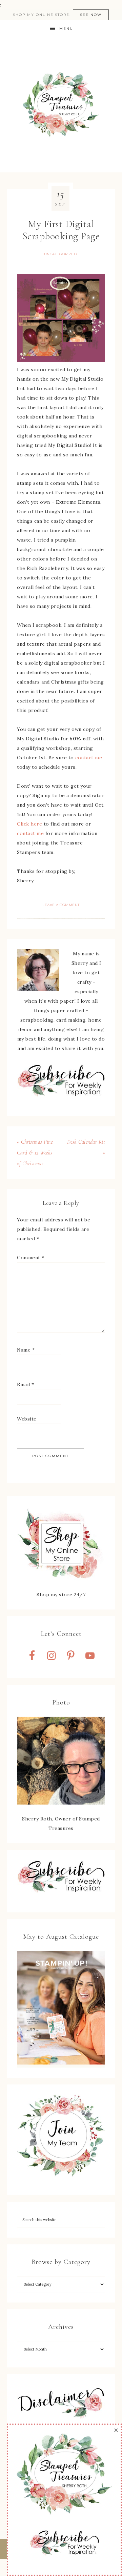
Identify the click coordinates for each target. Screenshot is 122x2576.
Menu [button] (66, 29)
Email (26, 1384)
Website (27, 1419)
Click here (29, 824)
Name (26, 1350)
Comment (31, 1258)
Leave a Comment (61, 905)
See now (91, 15)
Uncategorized (60, 254)
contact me (89, 758)
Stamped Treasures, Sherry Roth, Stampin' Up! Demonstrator (61, 105)
